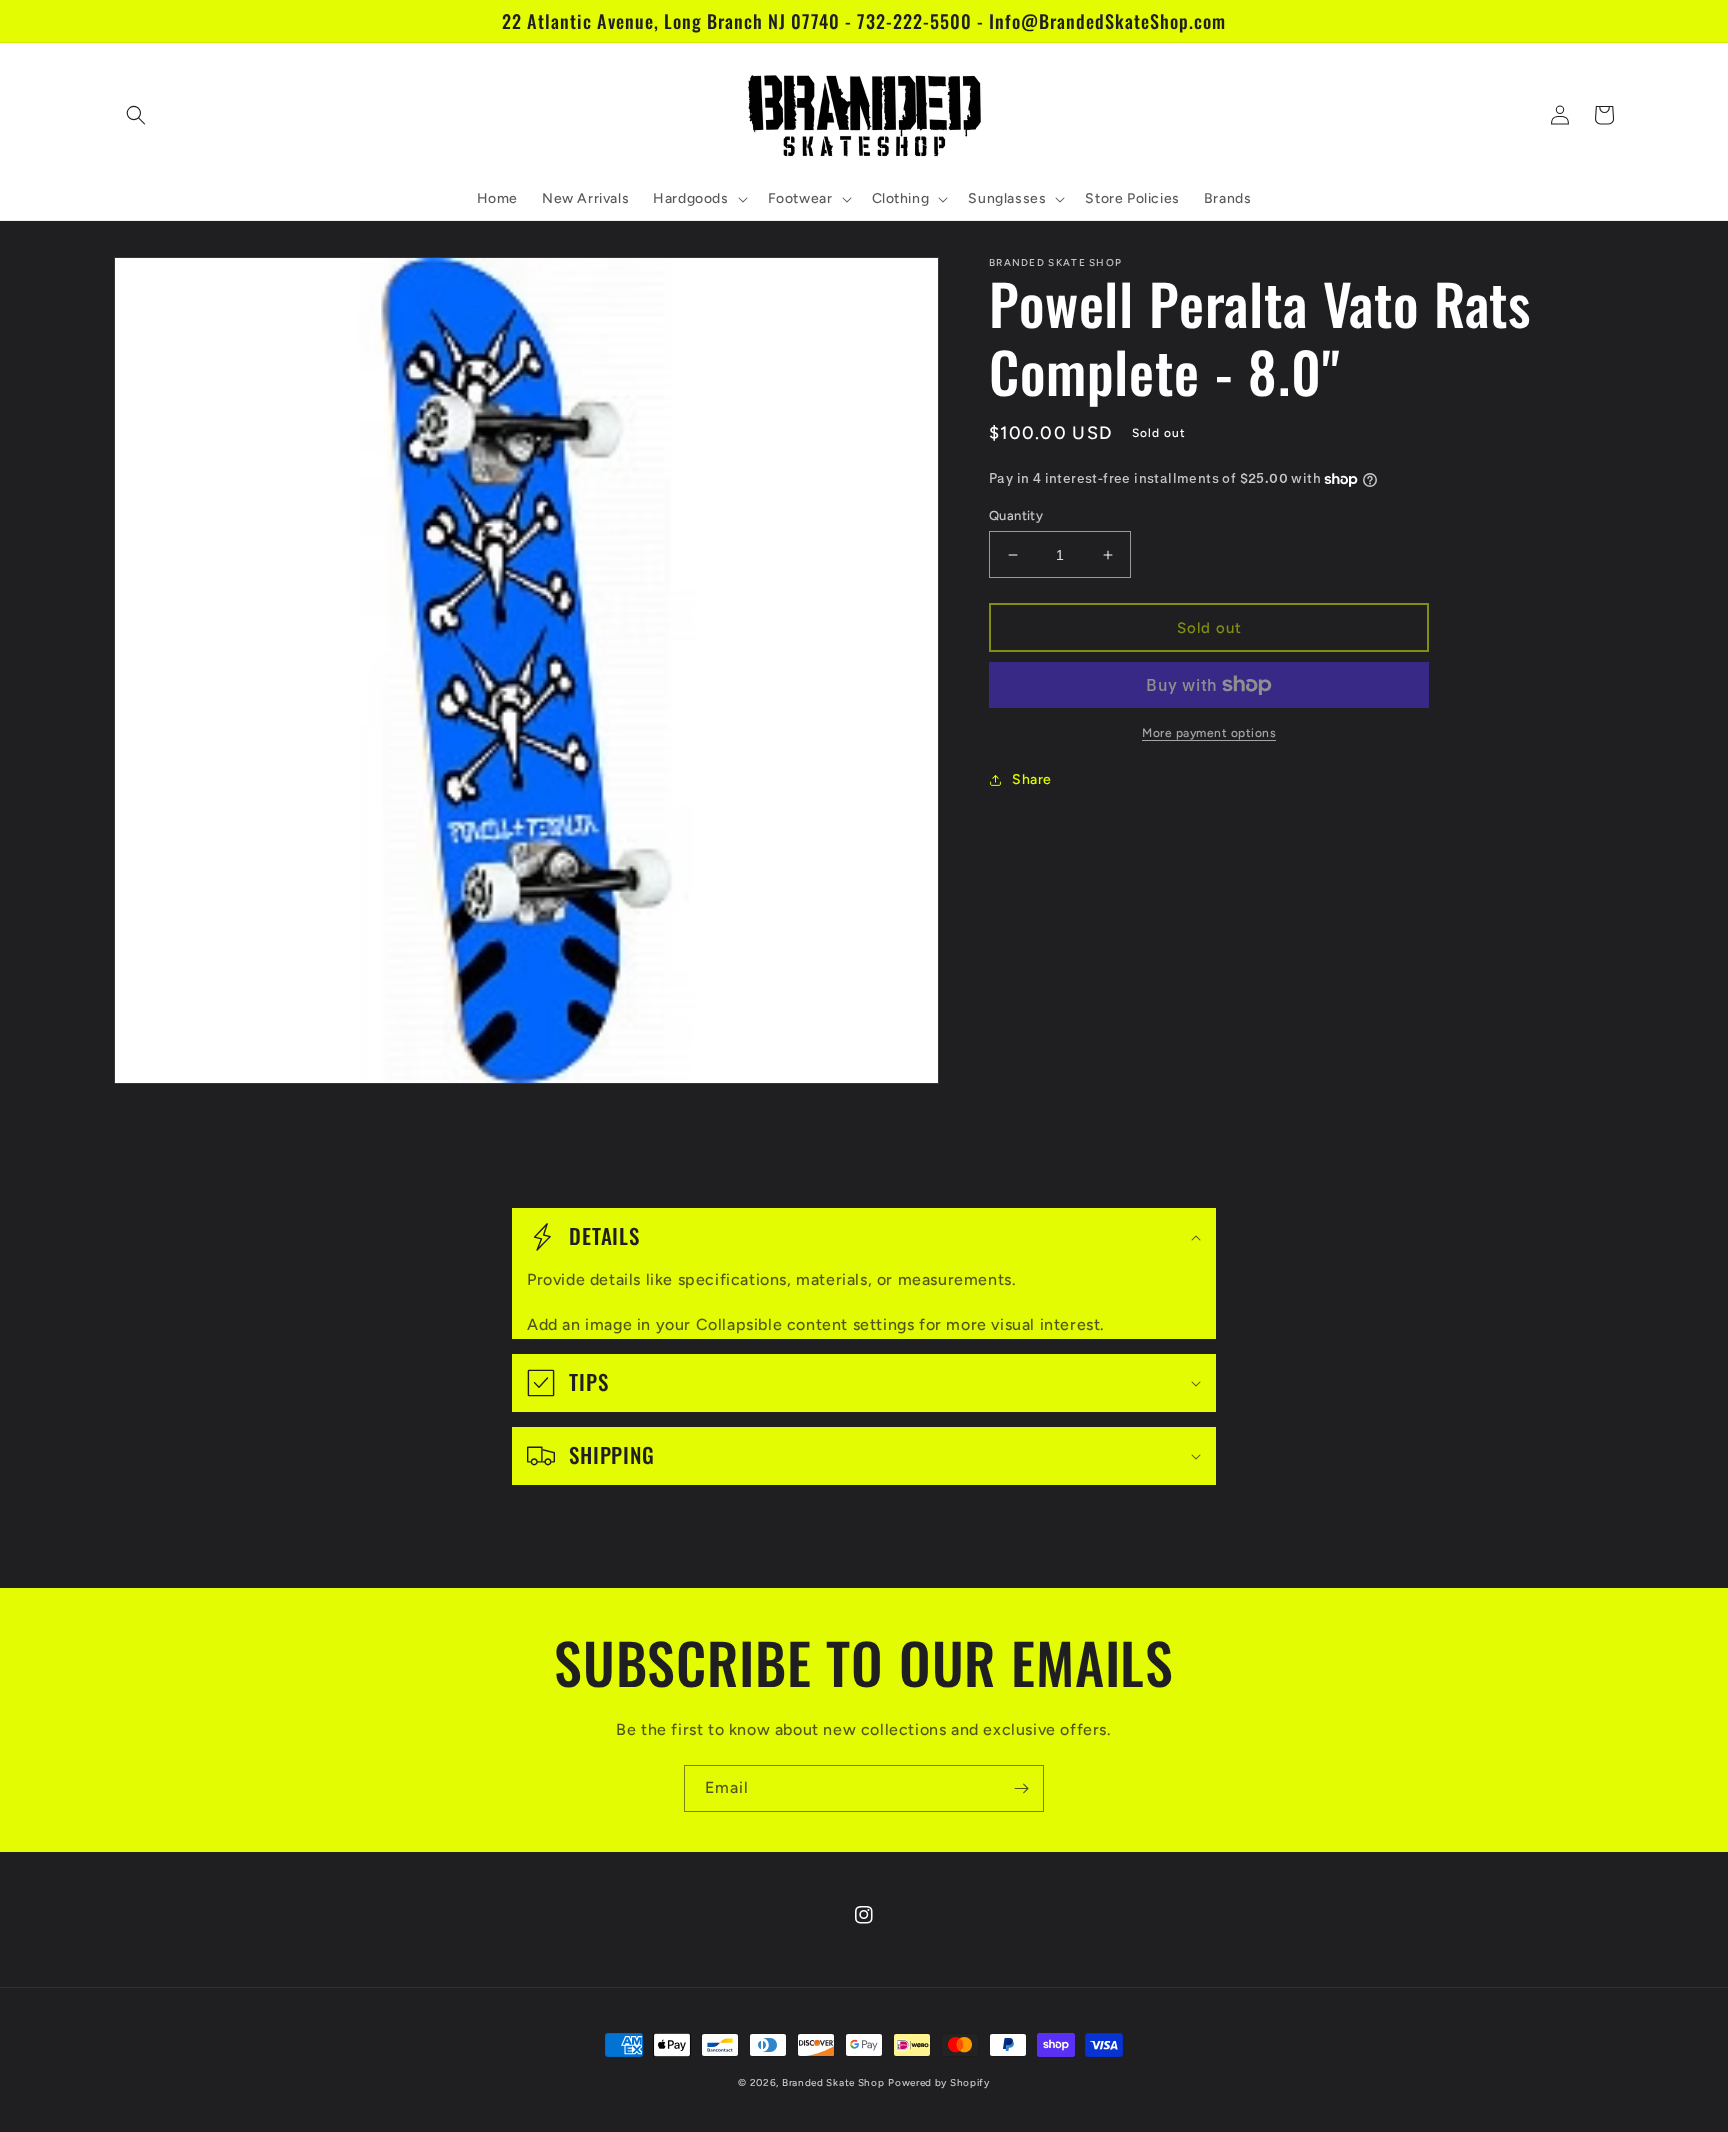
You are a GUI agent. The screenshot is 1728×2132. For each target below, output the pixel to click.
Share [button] (1032, 779)
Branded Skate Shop (833, 2082)
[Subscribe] (1021, 1788)
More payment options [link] (1209, 733)
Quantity (1016, 515)
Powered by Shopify (939, 2082)
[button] (136, 115)
